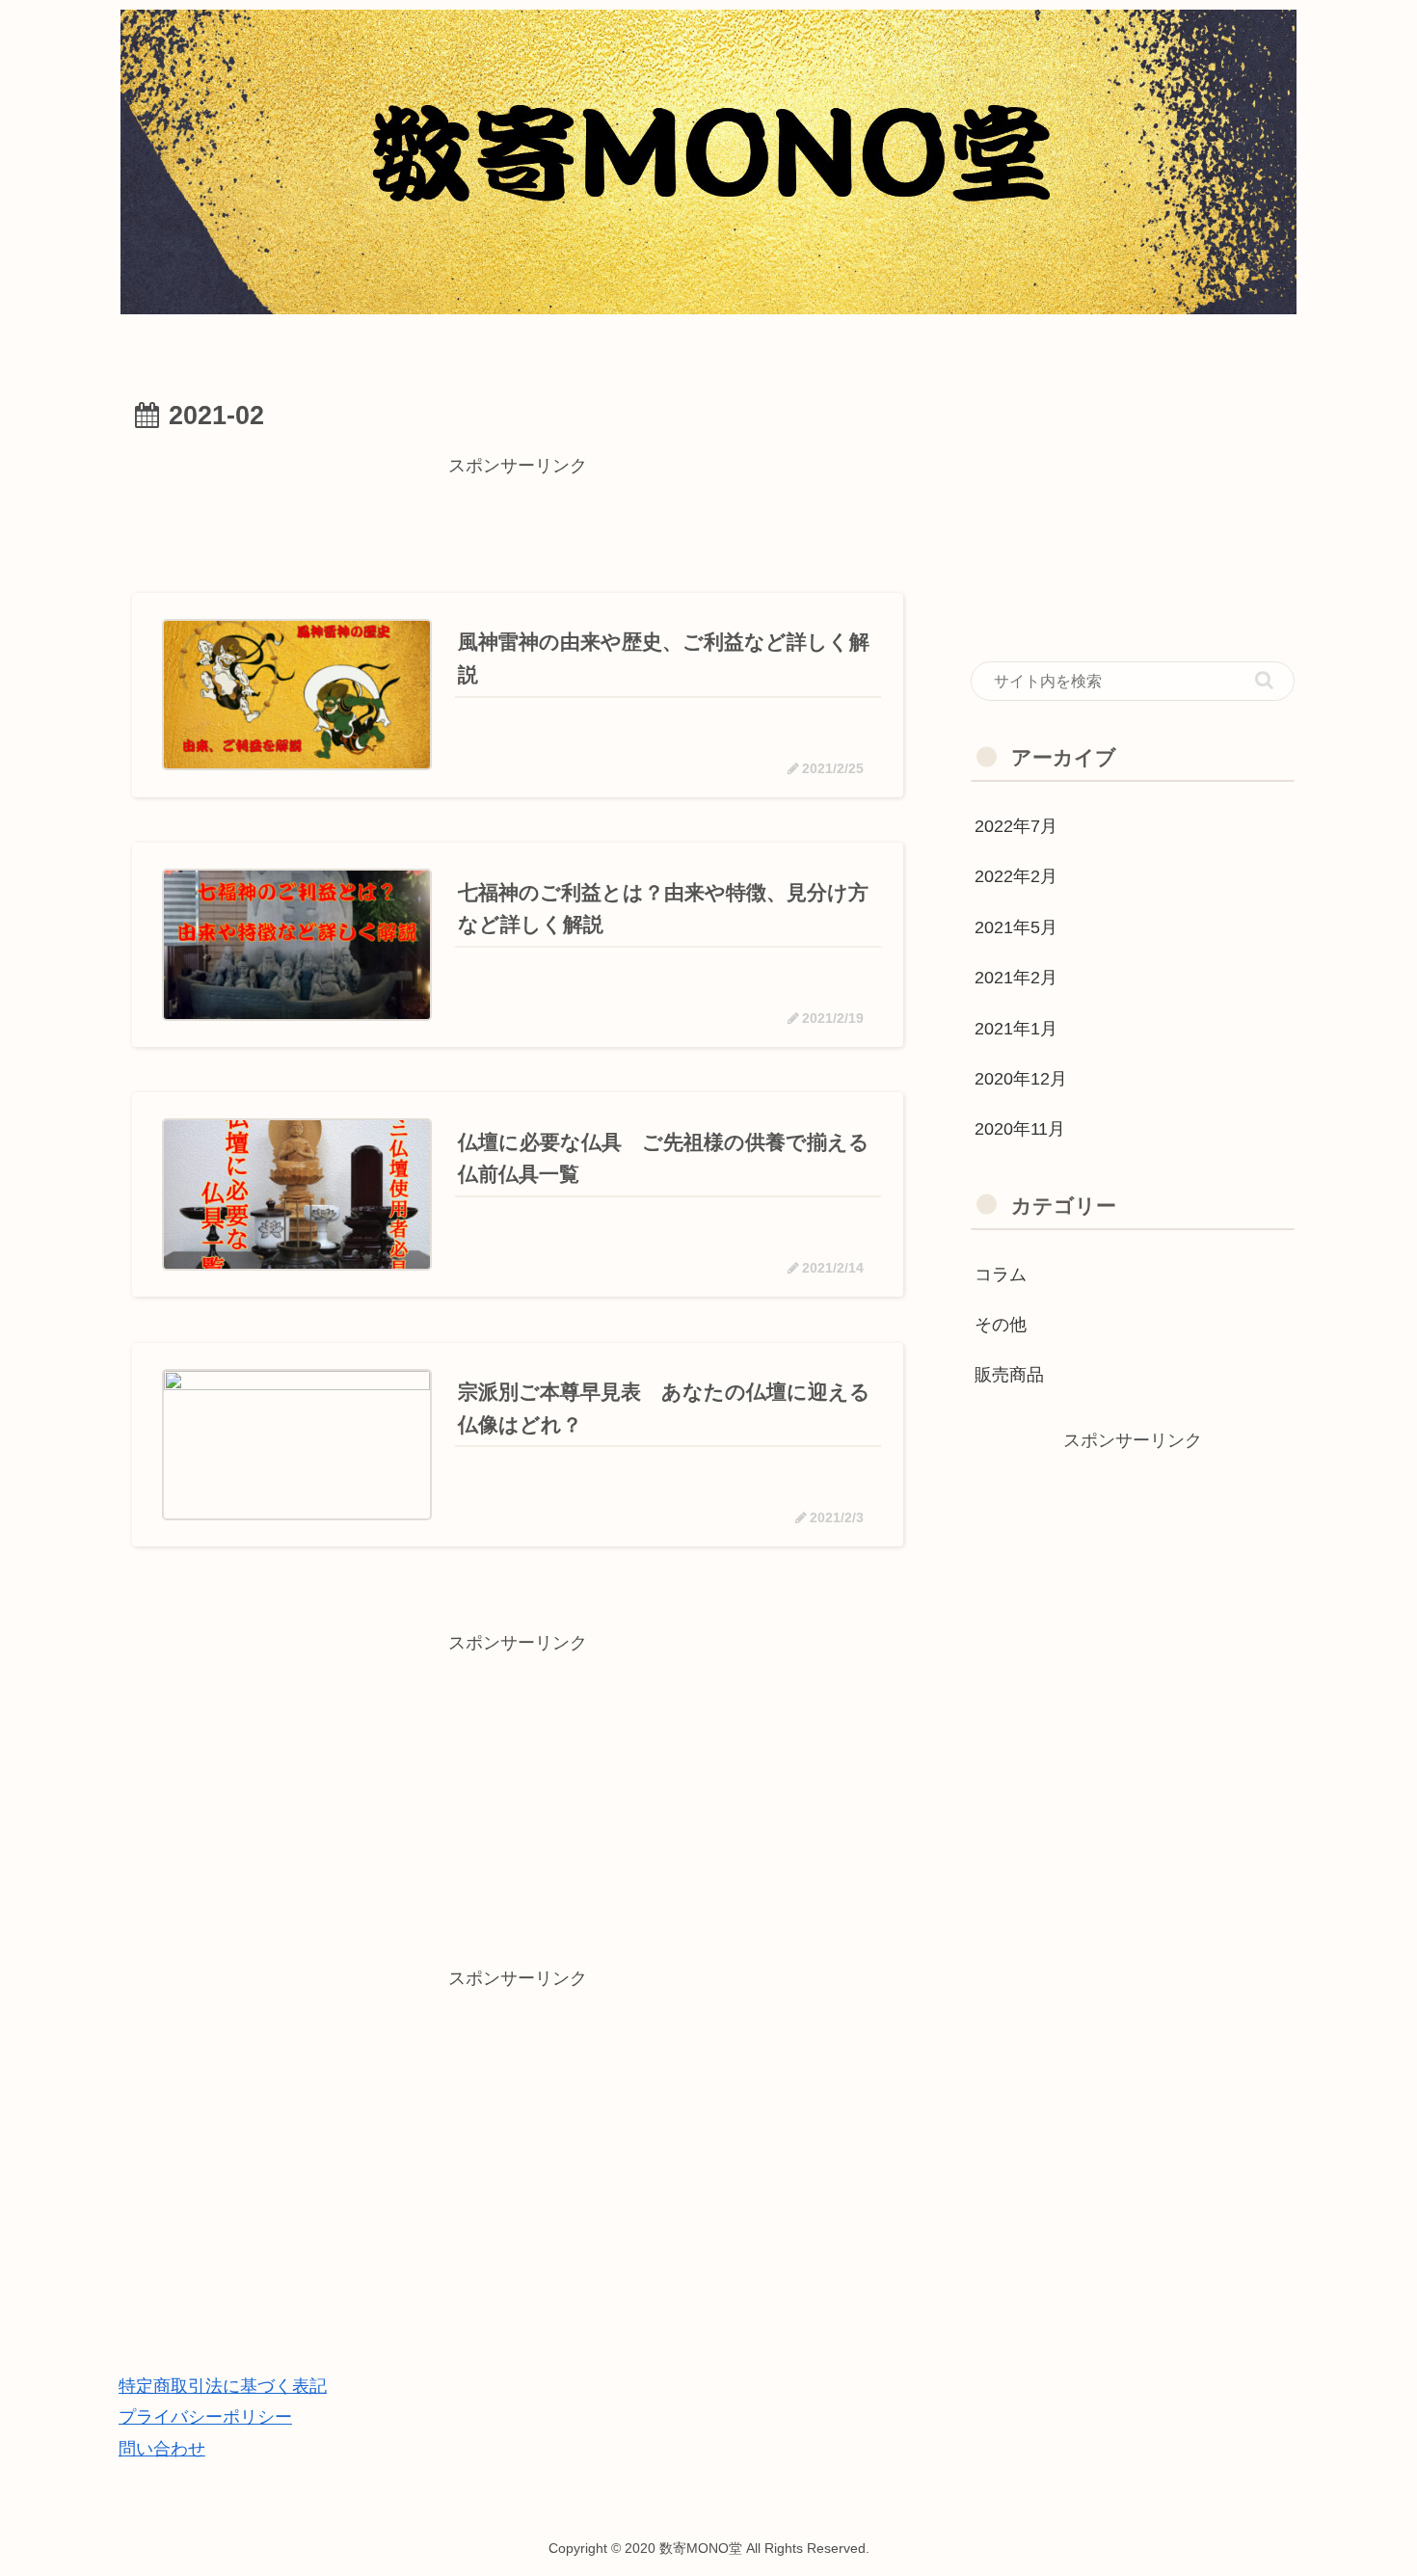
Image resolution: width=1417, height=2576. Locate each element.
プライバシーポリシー (205, 2417)
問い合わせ (162, 2449)
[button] (1264, 680)
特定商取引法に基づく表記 (223, 2386)
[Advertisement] (518, 525)
